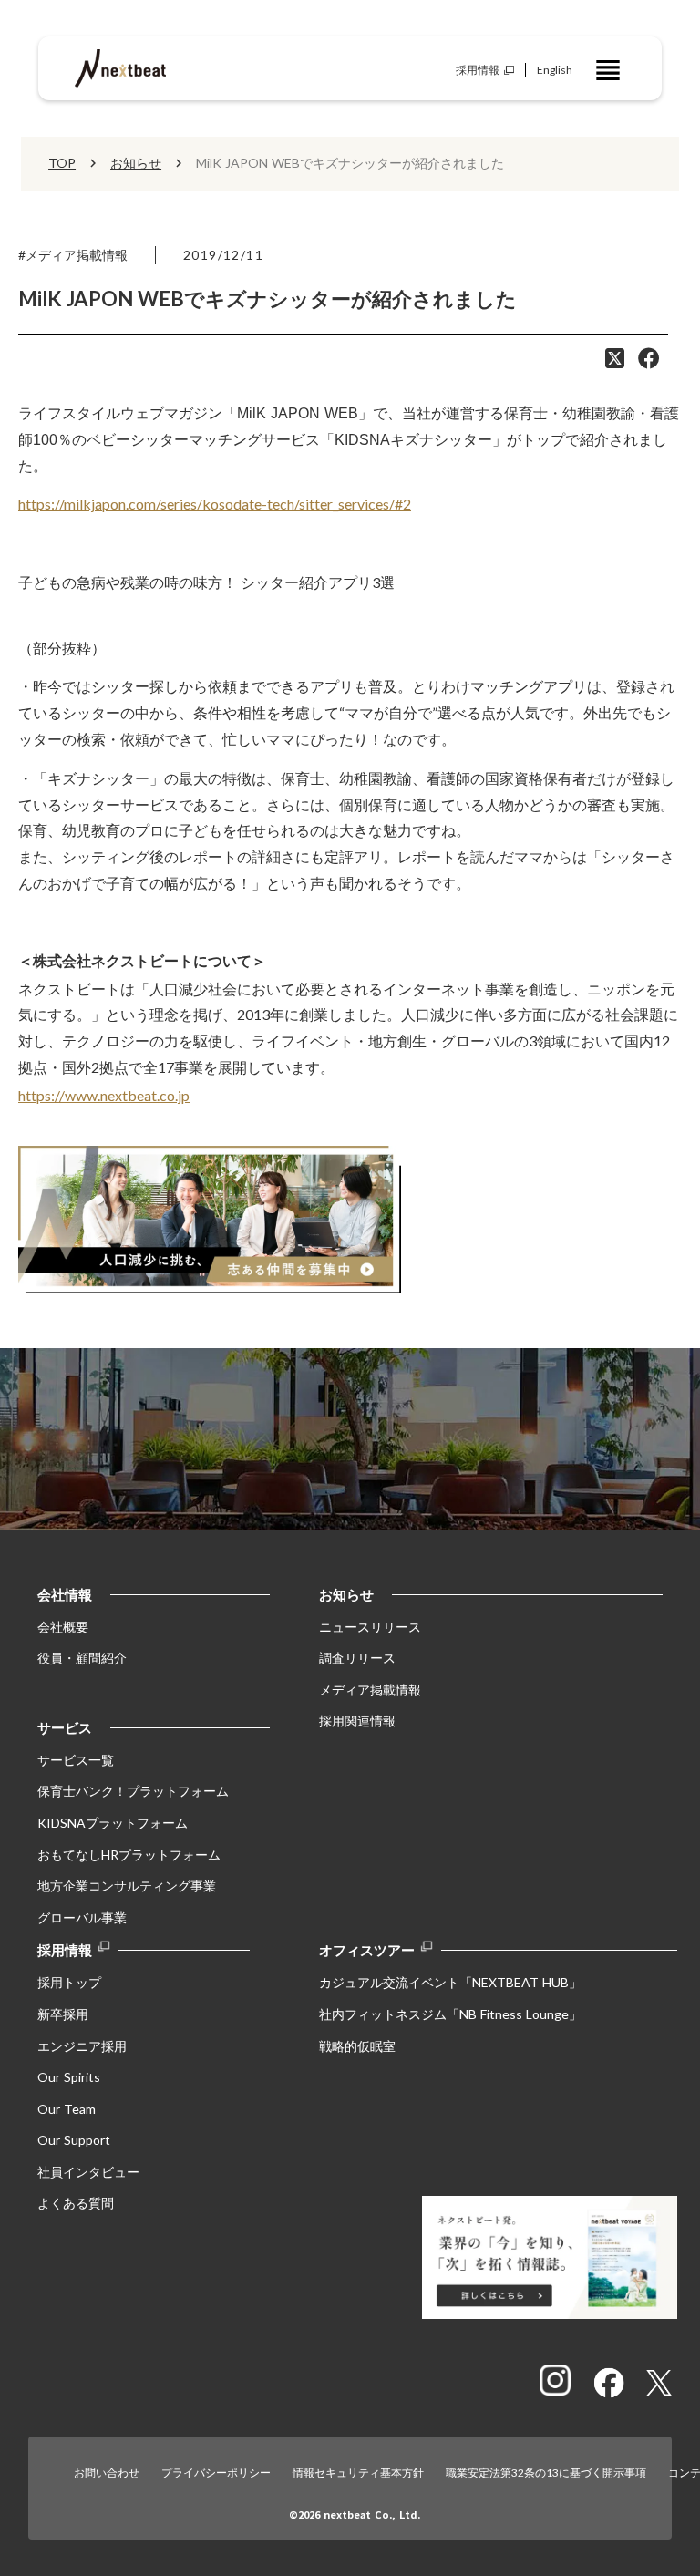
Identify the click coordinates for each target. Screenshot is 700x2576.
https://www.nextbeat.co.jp (104, 1095)
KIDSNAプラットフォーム (113, 1823)
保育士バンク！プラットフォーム (133, 1791)
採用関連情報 (357, 1721)
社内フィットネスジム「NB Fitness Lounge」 (450, 2014)
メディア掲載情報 (370, 1690)
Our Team (67, 2109)
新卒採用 (63, 2014)
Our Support (74, 2140)
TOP (62, 163)
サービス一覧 (76, 1760)
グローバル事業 (82, 1917)
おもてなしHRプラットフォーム (129, 1855)
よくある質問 (76, 2203)
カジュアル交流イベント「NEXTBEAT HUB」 (450, 1982)
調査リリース (357, 1658)
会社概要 (63, 1627)
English (555, 70)
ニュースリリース (370, 1627)
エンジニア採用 (82, 2046)
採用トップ (69, 1982)
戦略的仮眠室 (357, 2046)
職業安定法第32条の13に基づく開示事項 (546, 2473)
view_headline (608, 70)
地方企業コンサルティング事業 (127, 1886)
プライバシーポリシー (216, 2473)
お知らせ (136, 163)
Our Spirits (69, 2077)
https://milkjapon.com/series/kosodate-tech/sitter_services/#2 (215, 504)
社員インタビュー (88, 2172)
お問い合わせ (107, 2473)
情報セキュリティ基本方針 (358, 2473)
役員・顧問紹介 (82, 1658)
